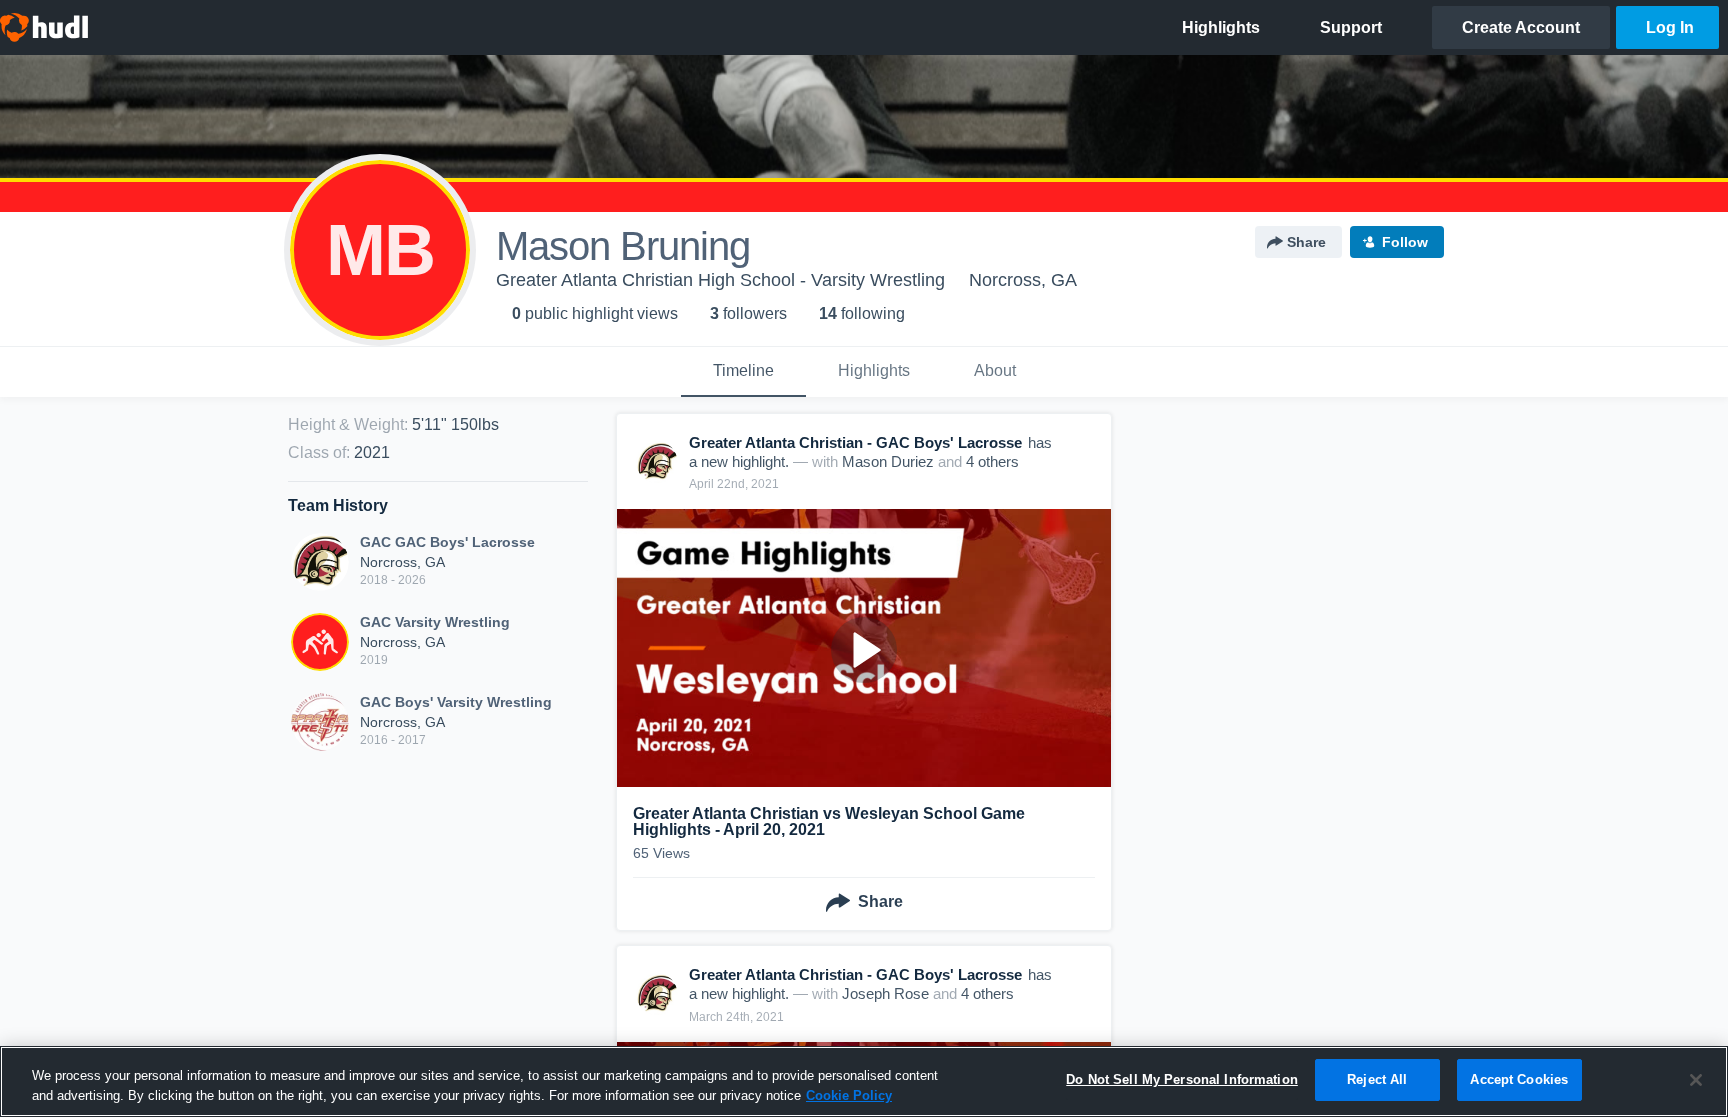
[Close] (1696, 1080)
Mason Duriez (888, 461)
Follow (1405, 242)
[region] (864, 1081)
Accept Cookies (1519, 1079)
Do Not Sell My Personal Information (1182, 1079)
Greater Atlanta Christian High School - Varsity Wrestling (720, 280)
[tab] (743, 372)
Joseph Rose (885, 993)
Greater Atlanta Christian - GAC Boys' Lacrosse (855, 442)
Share (1306, 242)
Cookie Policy (849, 1095)
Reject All (1377, 1079)
